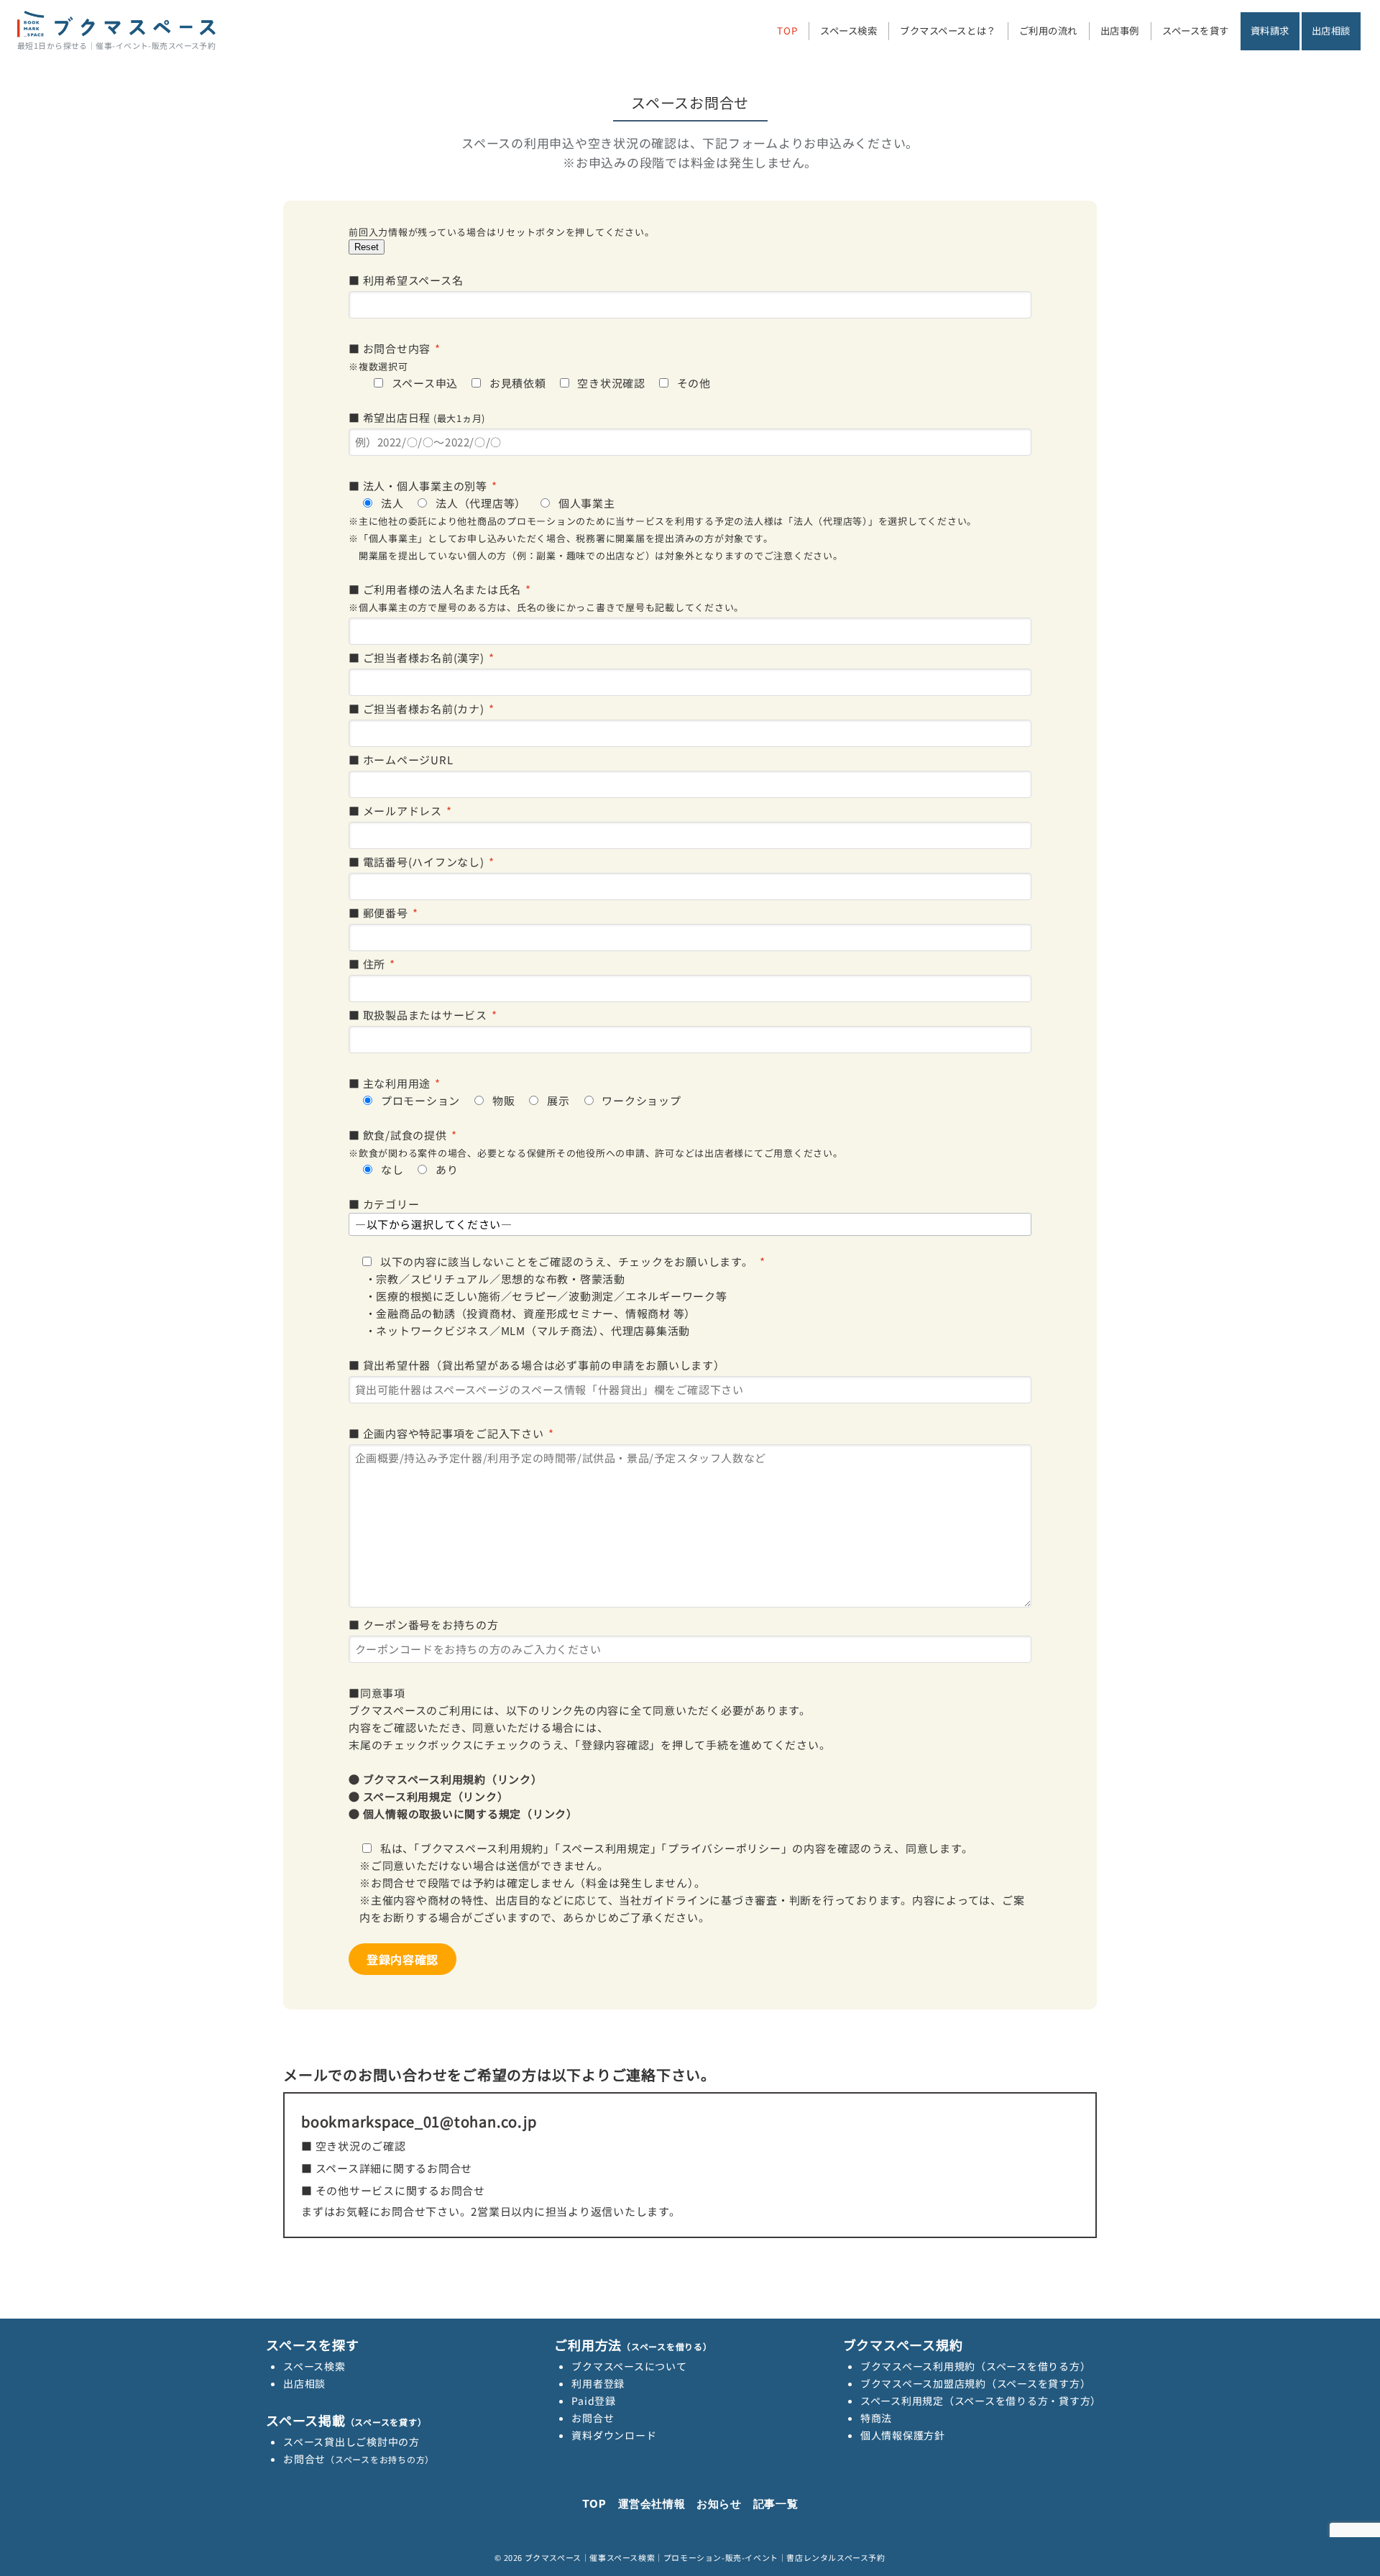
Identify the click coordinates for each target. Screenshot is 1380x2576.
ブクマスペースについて (629, 2366)
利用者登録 (598, 2383)
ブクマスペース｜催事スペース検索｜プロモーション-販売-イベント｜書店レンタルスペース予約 (705, 2557)
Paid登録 (594, 2401)
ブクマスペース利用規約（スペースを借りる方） (976, 2366)
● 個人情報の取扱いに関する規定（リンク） (463, 1814)
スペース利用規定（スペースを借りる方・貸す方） (981, 2401)
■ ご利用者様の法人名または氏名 (546, 598)
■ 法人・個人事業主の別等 (663, 520)
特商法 (876, 2418)
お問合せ (359, 2459)
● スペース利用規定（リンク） (428, 1796)
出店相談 (304, 2383)
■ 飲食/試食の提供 (596, 1152)
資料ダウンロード (614, 2435)
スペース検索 (314, 2366)
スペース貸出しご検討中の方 (351, 2442)
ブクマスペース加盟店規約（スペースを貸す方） (976, 2383)
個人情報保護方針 (903, 2435)
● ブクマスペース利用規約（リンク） (446, 1779)
